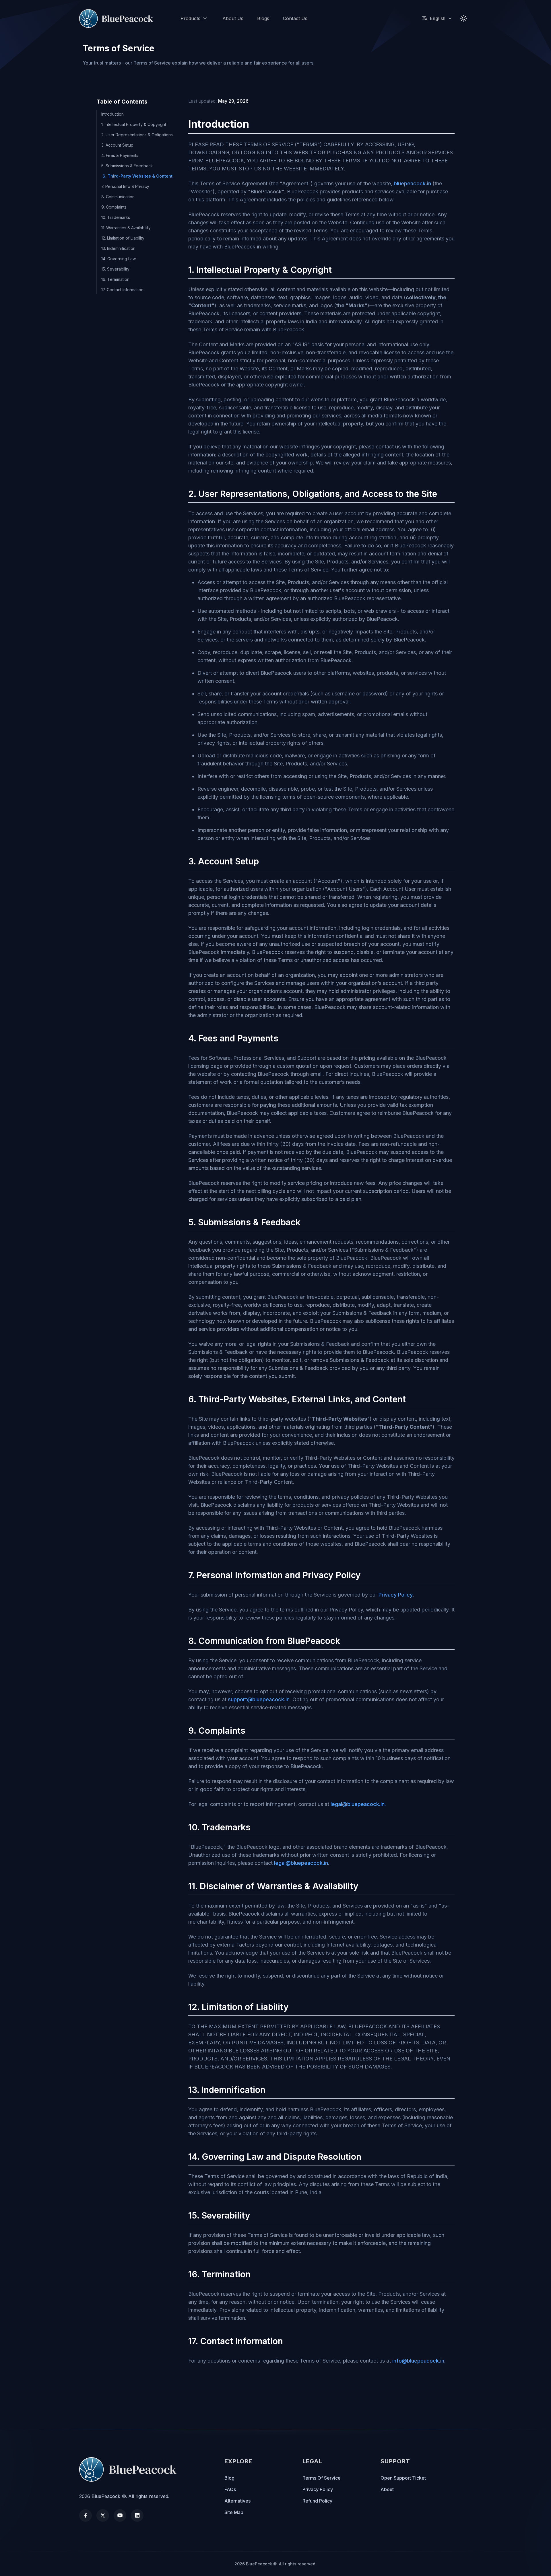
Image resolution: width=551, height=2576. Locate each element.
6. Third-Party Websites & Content (137, 176)
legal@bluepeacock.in (358, 1804)
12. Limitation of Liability (123, 238)
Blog (229, 2478)
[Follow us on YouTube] (120, 2515)
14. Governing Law (119, 259)
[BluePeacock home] (118, 19)
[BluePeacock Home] (131, 2469)
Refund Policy (317, 2501)
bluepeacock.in (412, 183)
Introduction (112, 114)
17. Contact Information (122, 290)
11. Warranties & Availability (126, 228)
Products (190, 18)
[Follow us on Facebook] (86, 2515)
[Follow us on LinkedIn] (137, 2515)
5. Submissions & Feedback (127, 166)
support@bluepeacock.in (259, 1699)
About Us (233, 18)
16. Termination (115, 279)
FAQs (230, 2489)
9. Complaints (114, 207)
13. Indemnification (118, 248)
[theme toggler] (464, 18)
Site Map (234, 2512)
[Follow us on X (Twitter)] (103, 2515)
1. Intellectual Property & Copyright (134, 124)
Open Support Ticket (403, 2478)
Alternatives (237, 2501)
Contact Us (295, 18)
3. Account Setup (117, 145)
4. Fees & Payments (120, 155)
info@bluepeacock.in (418, 2361)
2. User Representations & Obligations (137, 135)
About (387, 2489)
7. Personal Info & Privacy (125, 186)
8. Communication (118, 197)
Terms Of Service (322, 2478)
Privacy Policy (396, 1595)
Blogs (263, 18)
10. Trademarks (116, 217)
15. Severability (115, 269)
